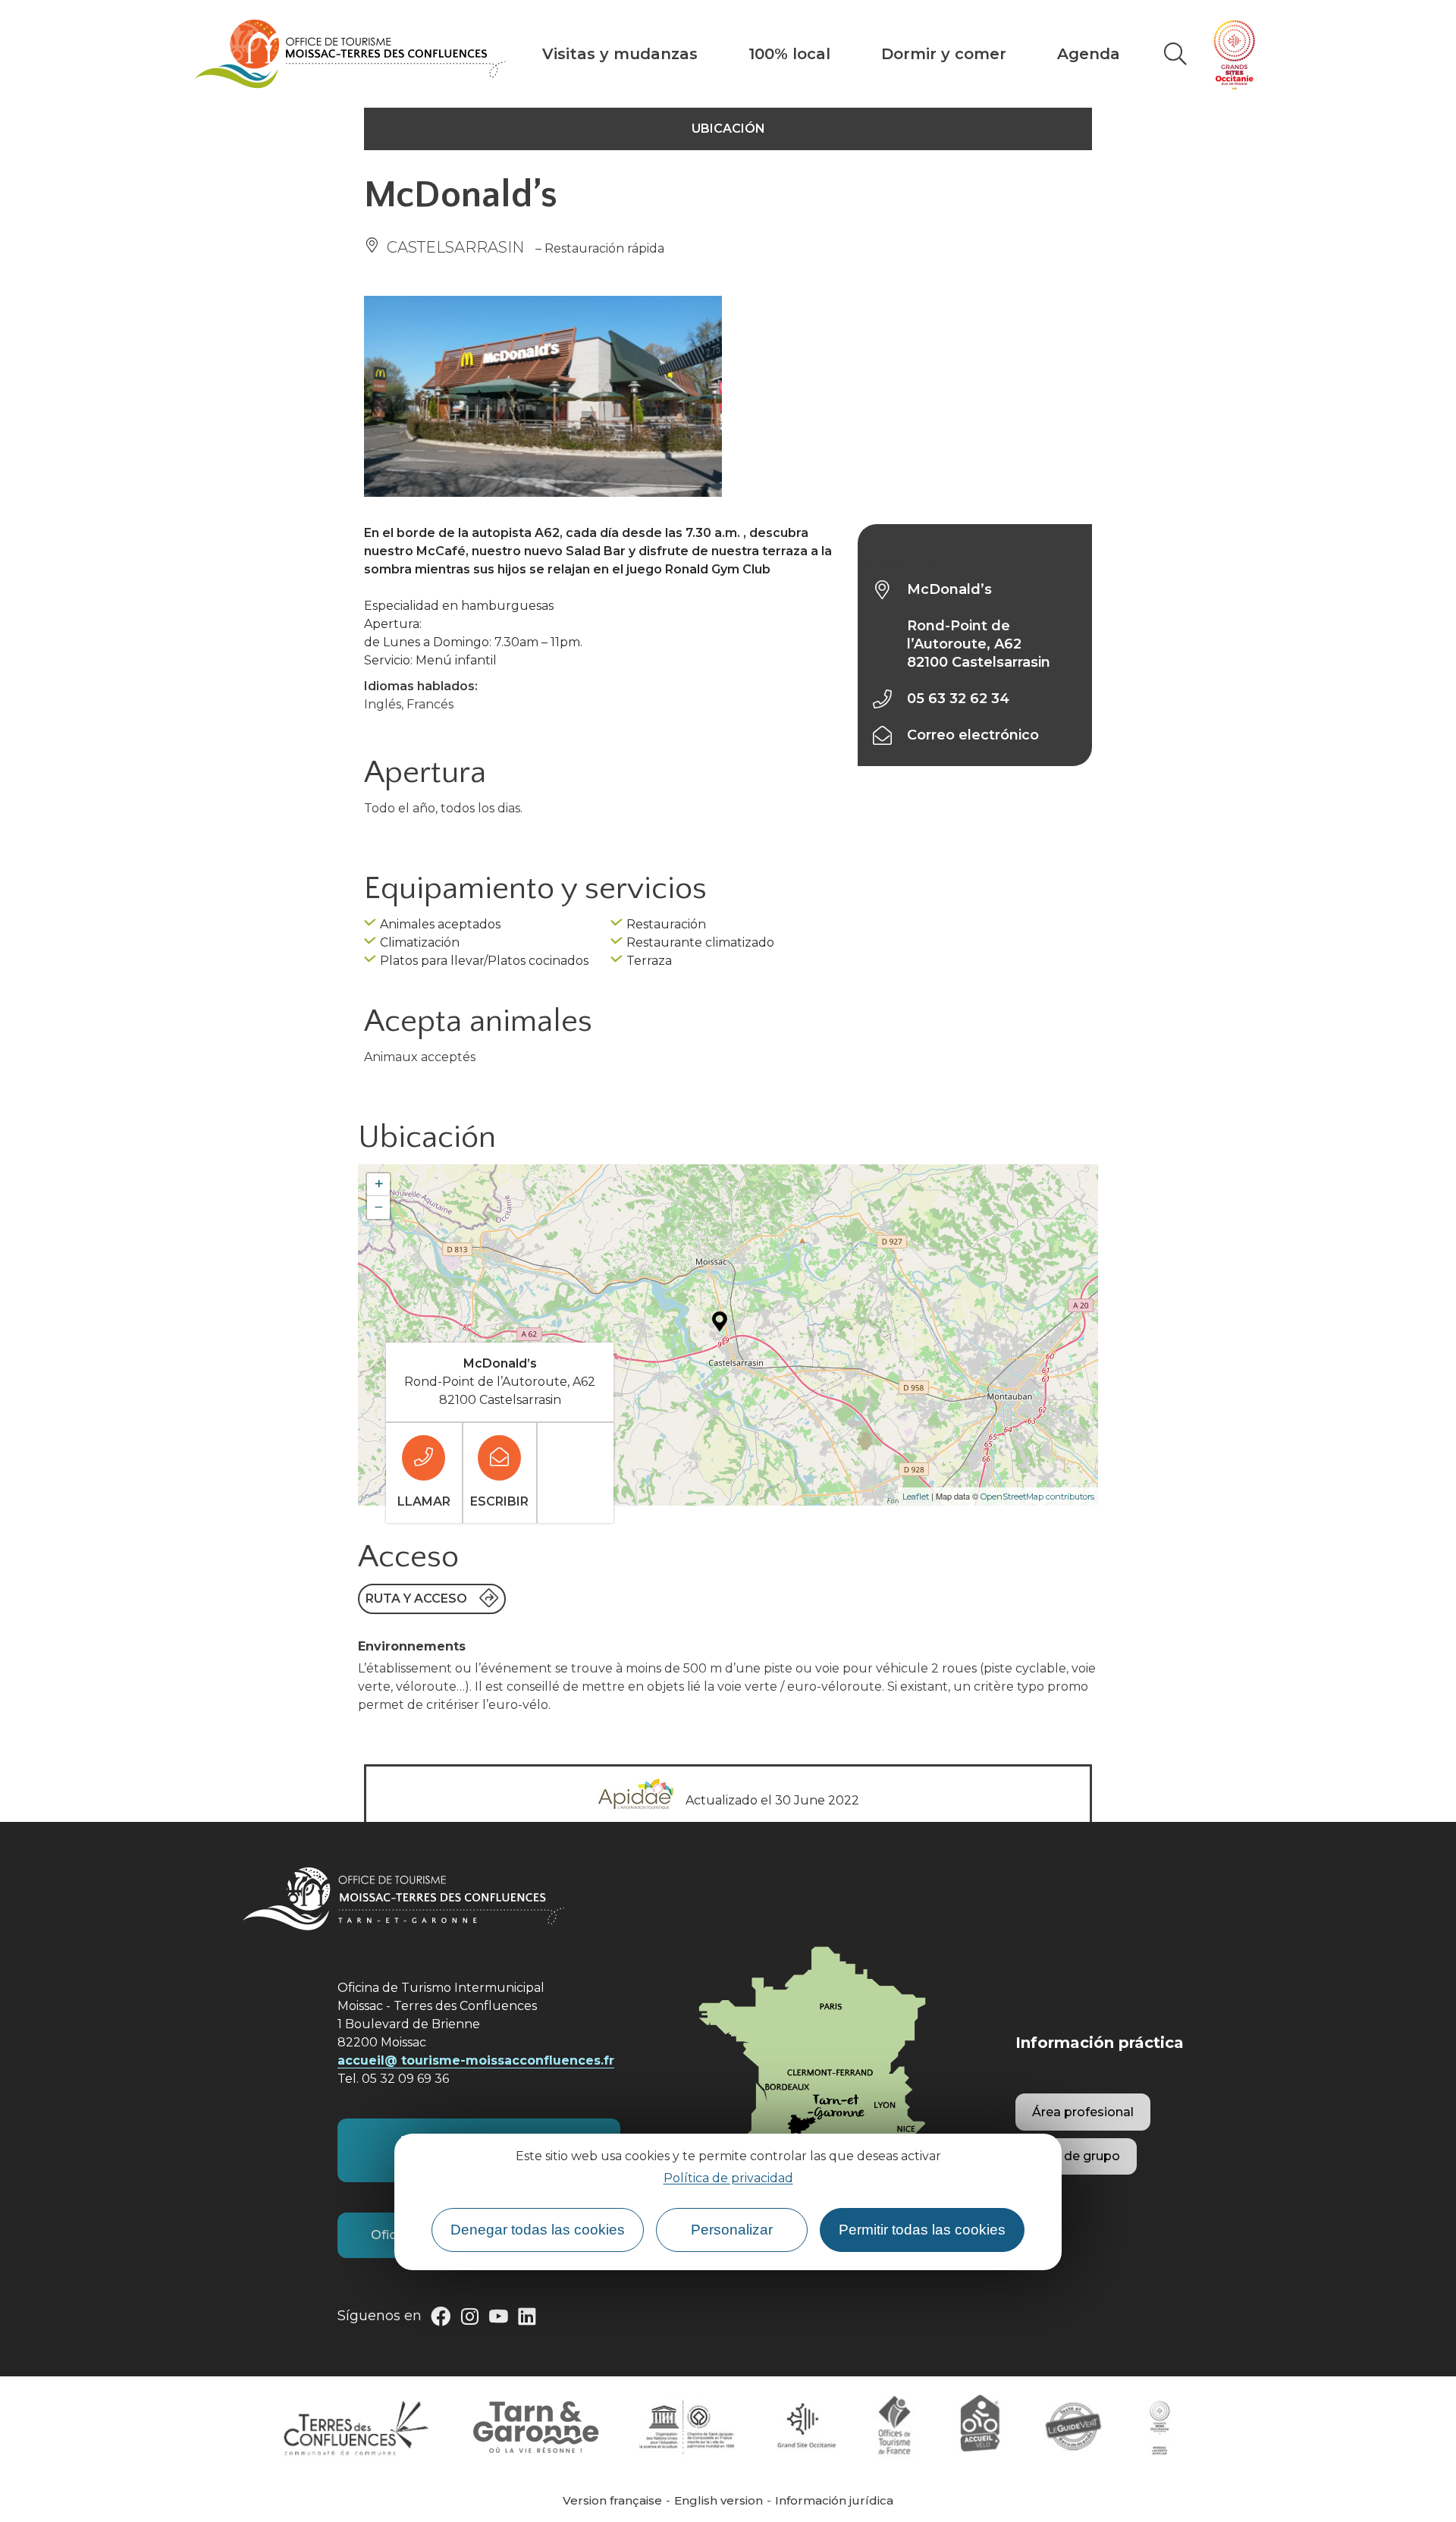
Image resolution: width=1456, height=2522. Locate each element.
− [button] (379, 1207)
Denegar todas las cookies (538, 2230)
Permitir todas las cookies (922, 2230)
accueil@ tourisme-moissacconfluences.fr (476, 2060)
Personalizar (732, 2230)
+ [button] (379, 1184)
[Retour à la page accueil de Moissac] (350, 54)
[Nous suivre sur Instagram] (469, 2319)
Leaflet (916, 1497)
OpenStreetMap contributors (1037, 1497)
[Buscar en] (1175, 54)
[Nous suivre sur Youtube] (498, 2319)
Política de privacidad (728, 2178)
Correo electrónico (973, 735)
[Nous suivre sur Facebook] (441, 2319)
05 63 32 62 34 (958, 699)
